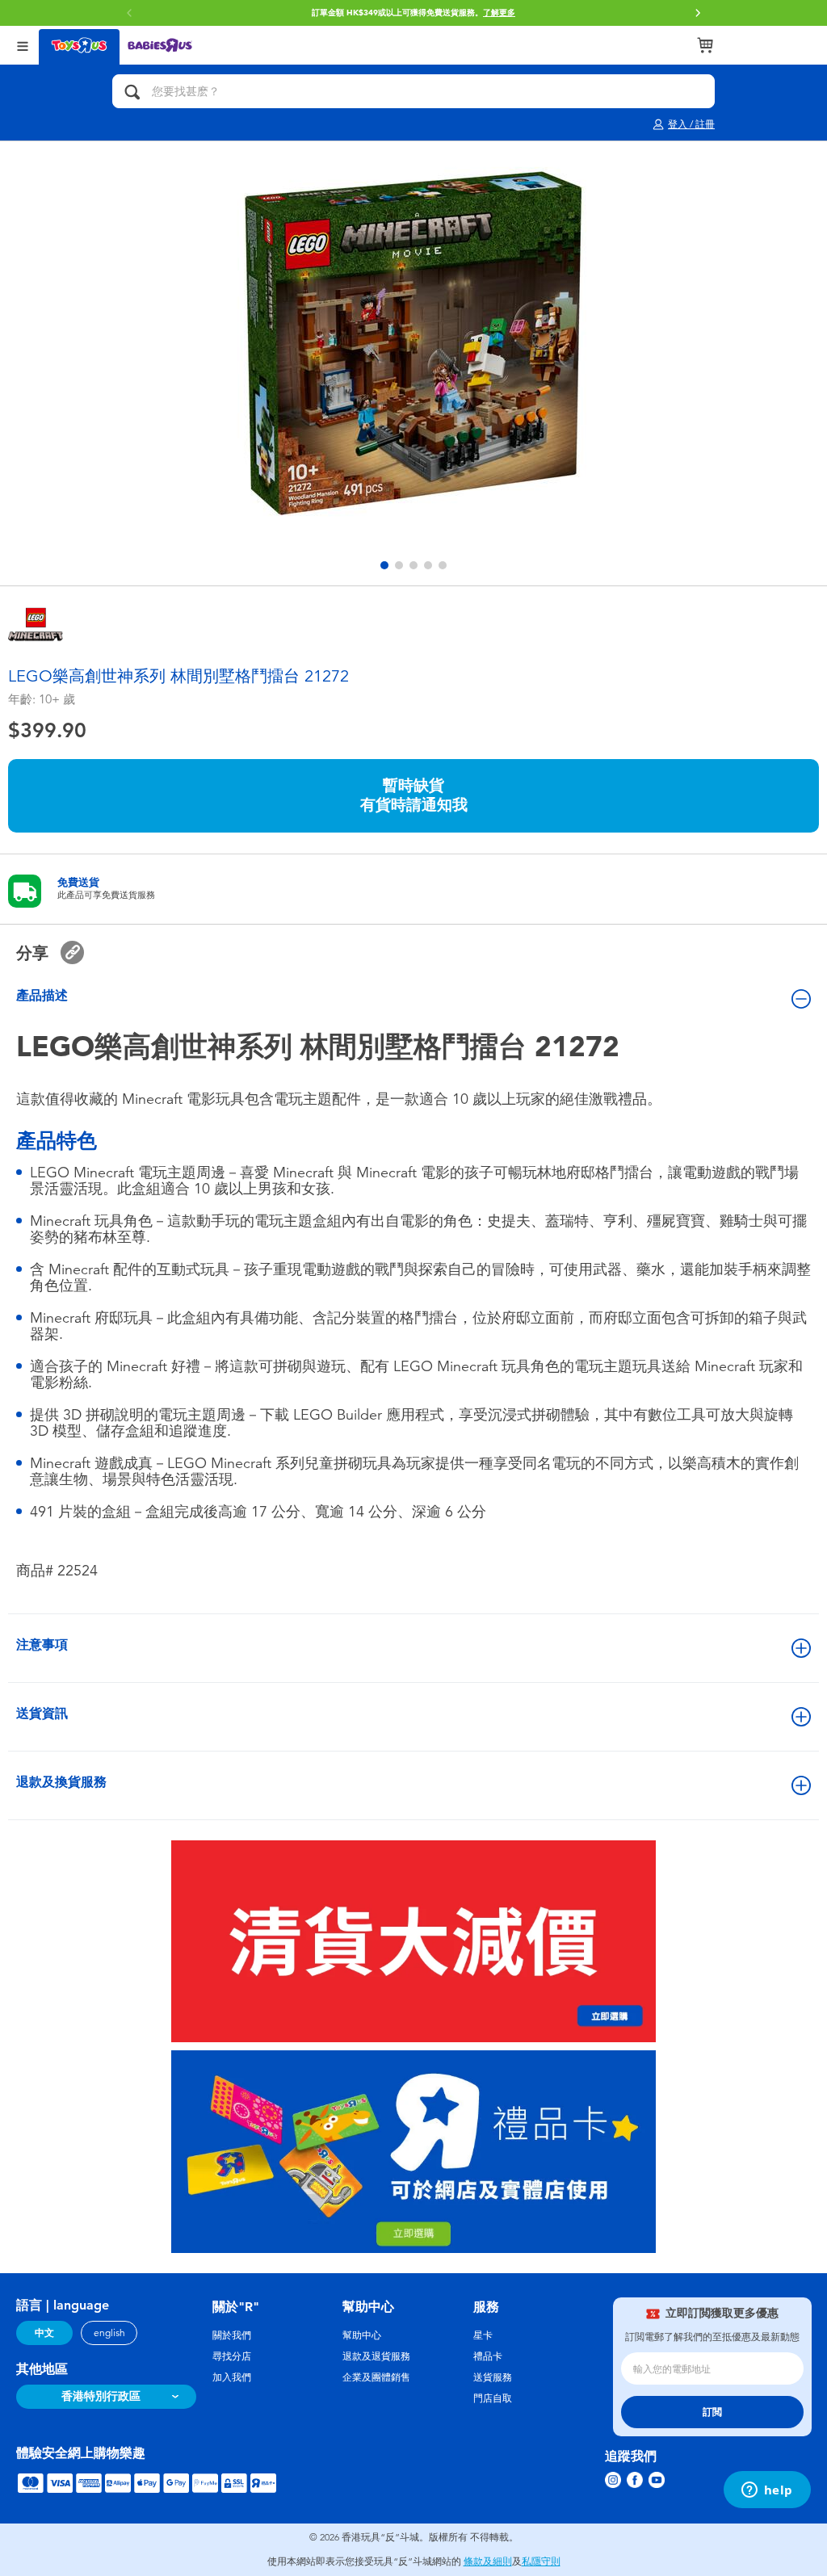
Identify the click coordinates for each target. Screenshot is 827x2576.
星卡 (483, 2335)
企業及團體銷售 (376, 2377)
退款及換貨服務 (61, 1782)
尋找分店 (232, 2356)
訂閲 (712, 2412)
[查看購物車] (705, 45)
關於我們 (232, 2335)
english (109, 2333)
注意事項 (42, 1645)
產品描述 (42, 995)
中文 (44, 2333)
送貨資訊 (42, 1713)
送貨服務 (493, 2377)
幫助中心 (362, 2335)
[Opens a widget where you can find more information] (767, 2491)
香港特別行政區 (101, 2396)
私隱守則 (541, 2561)
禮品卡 (488, 2356)
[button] (698, 13)
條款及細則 (488, 2561)
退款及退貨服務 (376, 2356)
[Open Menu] (23, 45)
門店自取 (493, 2398)
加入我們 (232, 2377)
